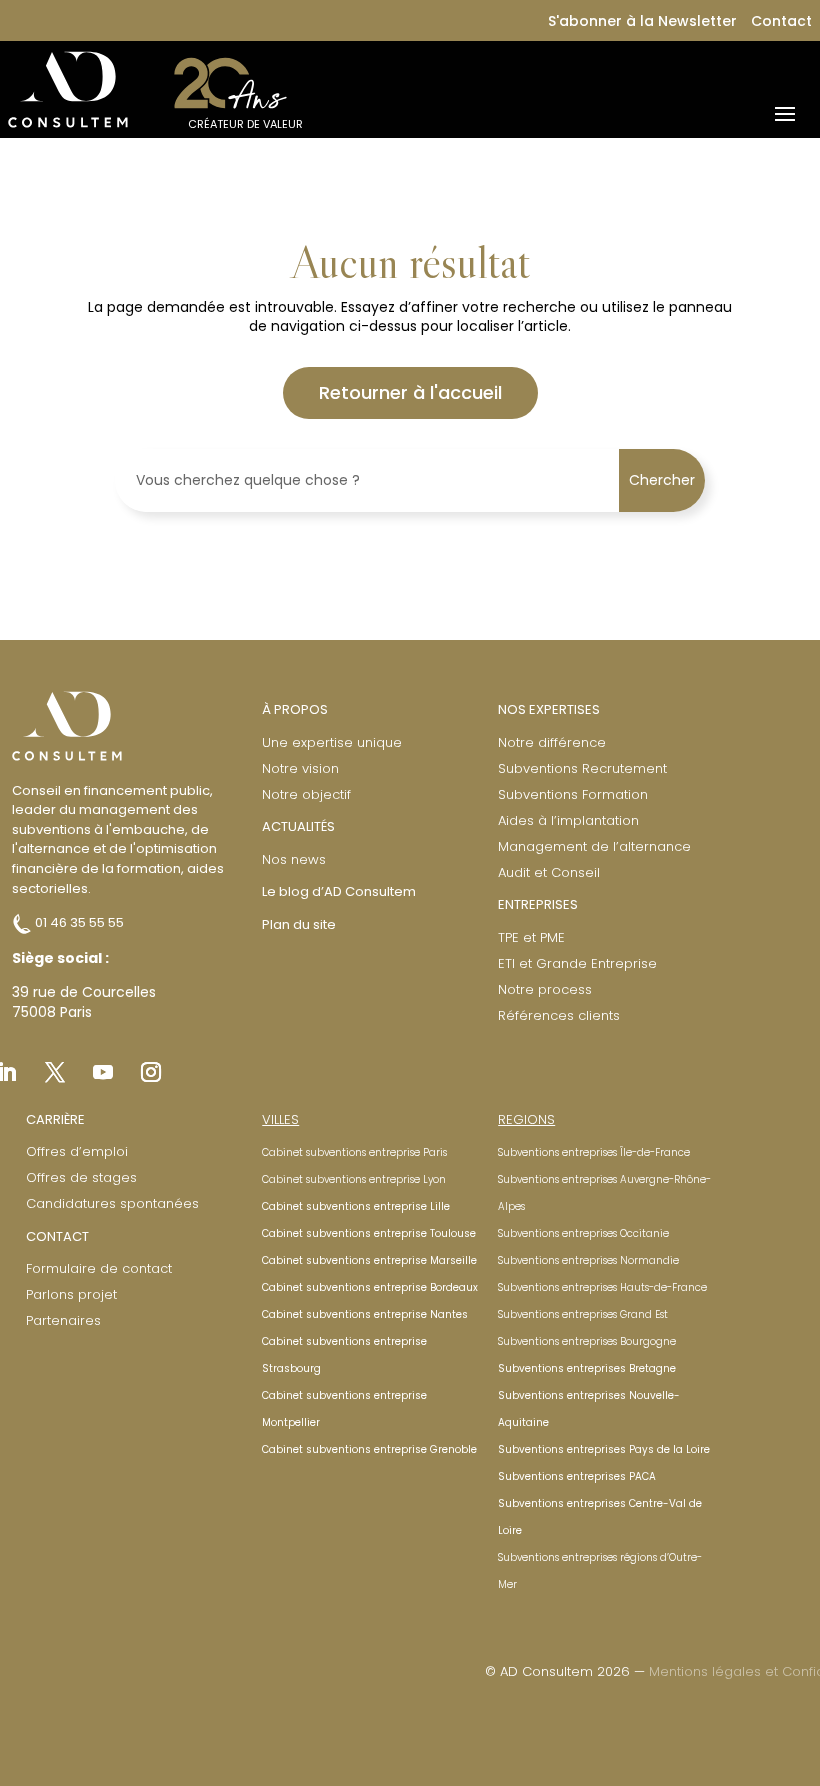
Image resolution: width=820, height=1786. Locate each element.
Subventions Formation (573, 794)
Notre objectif (306, 794)
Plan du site (299, 924)
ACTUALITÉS (298, 826)
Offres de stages (81, 1177)
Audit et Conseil (549, 872)
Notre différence (552, 742)
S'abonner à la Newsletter (642, 21)
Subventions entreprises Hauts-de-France (602, 1287)
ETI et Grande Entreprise (577, 963)
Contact (781, 21)
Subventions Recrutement (582, 768)
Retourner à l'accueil (410, 392)
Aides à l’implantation (568, 820)
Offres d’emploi (77, 1151)
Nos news (294, 859)
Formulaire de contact (99, 1268)
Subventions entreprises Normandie (588, 1260)
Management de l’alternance (594, 846)
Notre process (545, 989)
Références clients (559, 1015)
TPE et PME (531, 937)
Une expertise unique (332, 742)
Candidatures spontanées (112, 1203)
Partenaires (63, 1320)
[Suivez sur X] (55, 1072)
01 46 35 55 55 (78, 922)
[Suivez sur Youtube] (103, 1072)
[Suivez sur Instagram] (151, 1072)
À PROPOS (295, 709)
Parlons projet (71, 1294)
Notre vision (300, 768)
